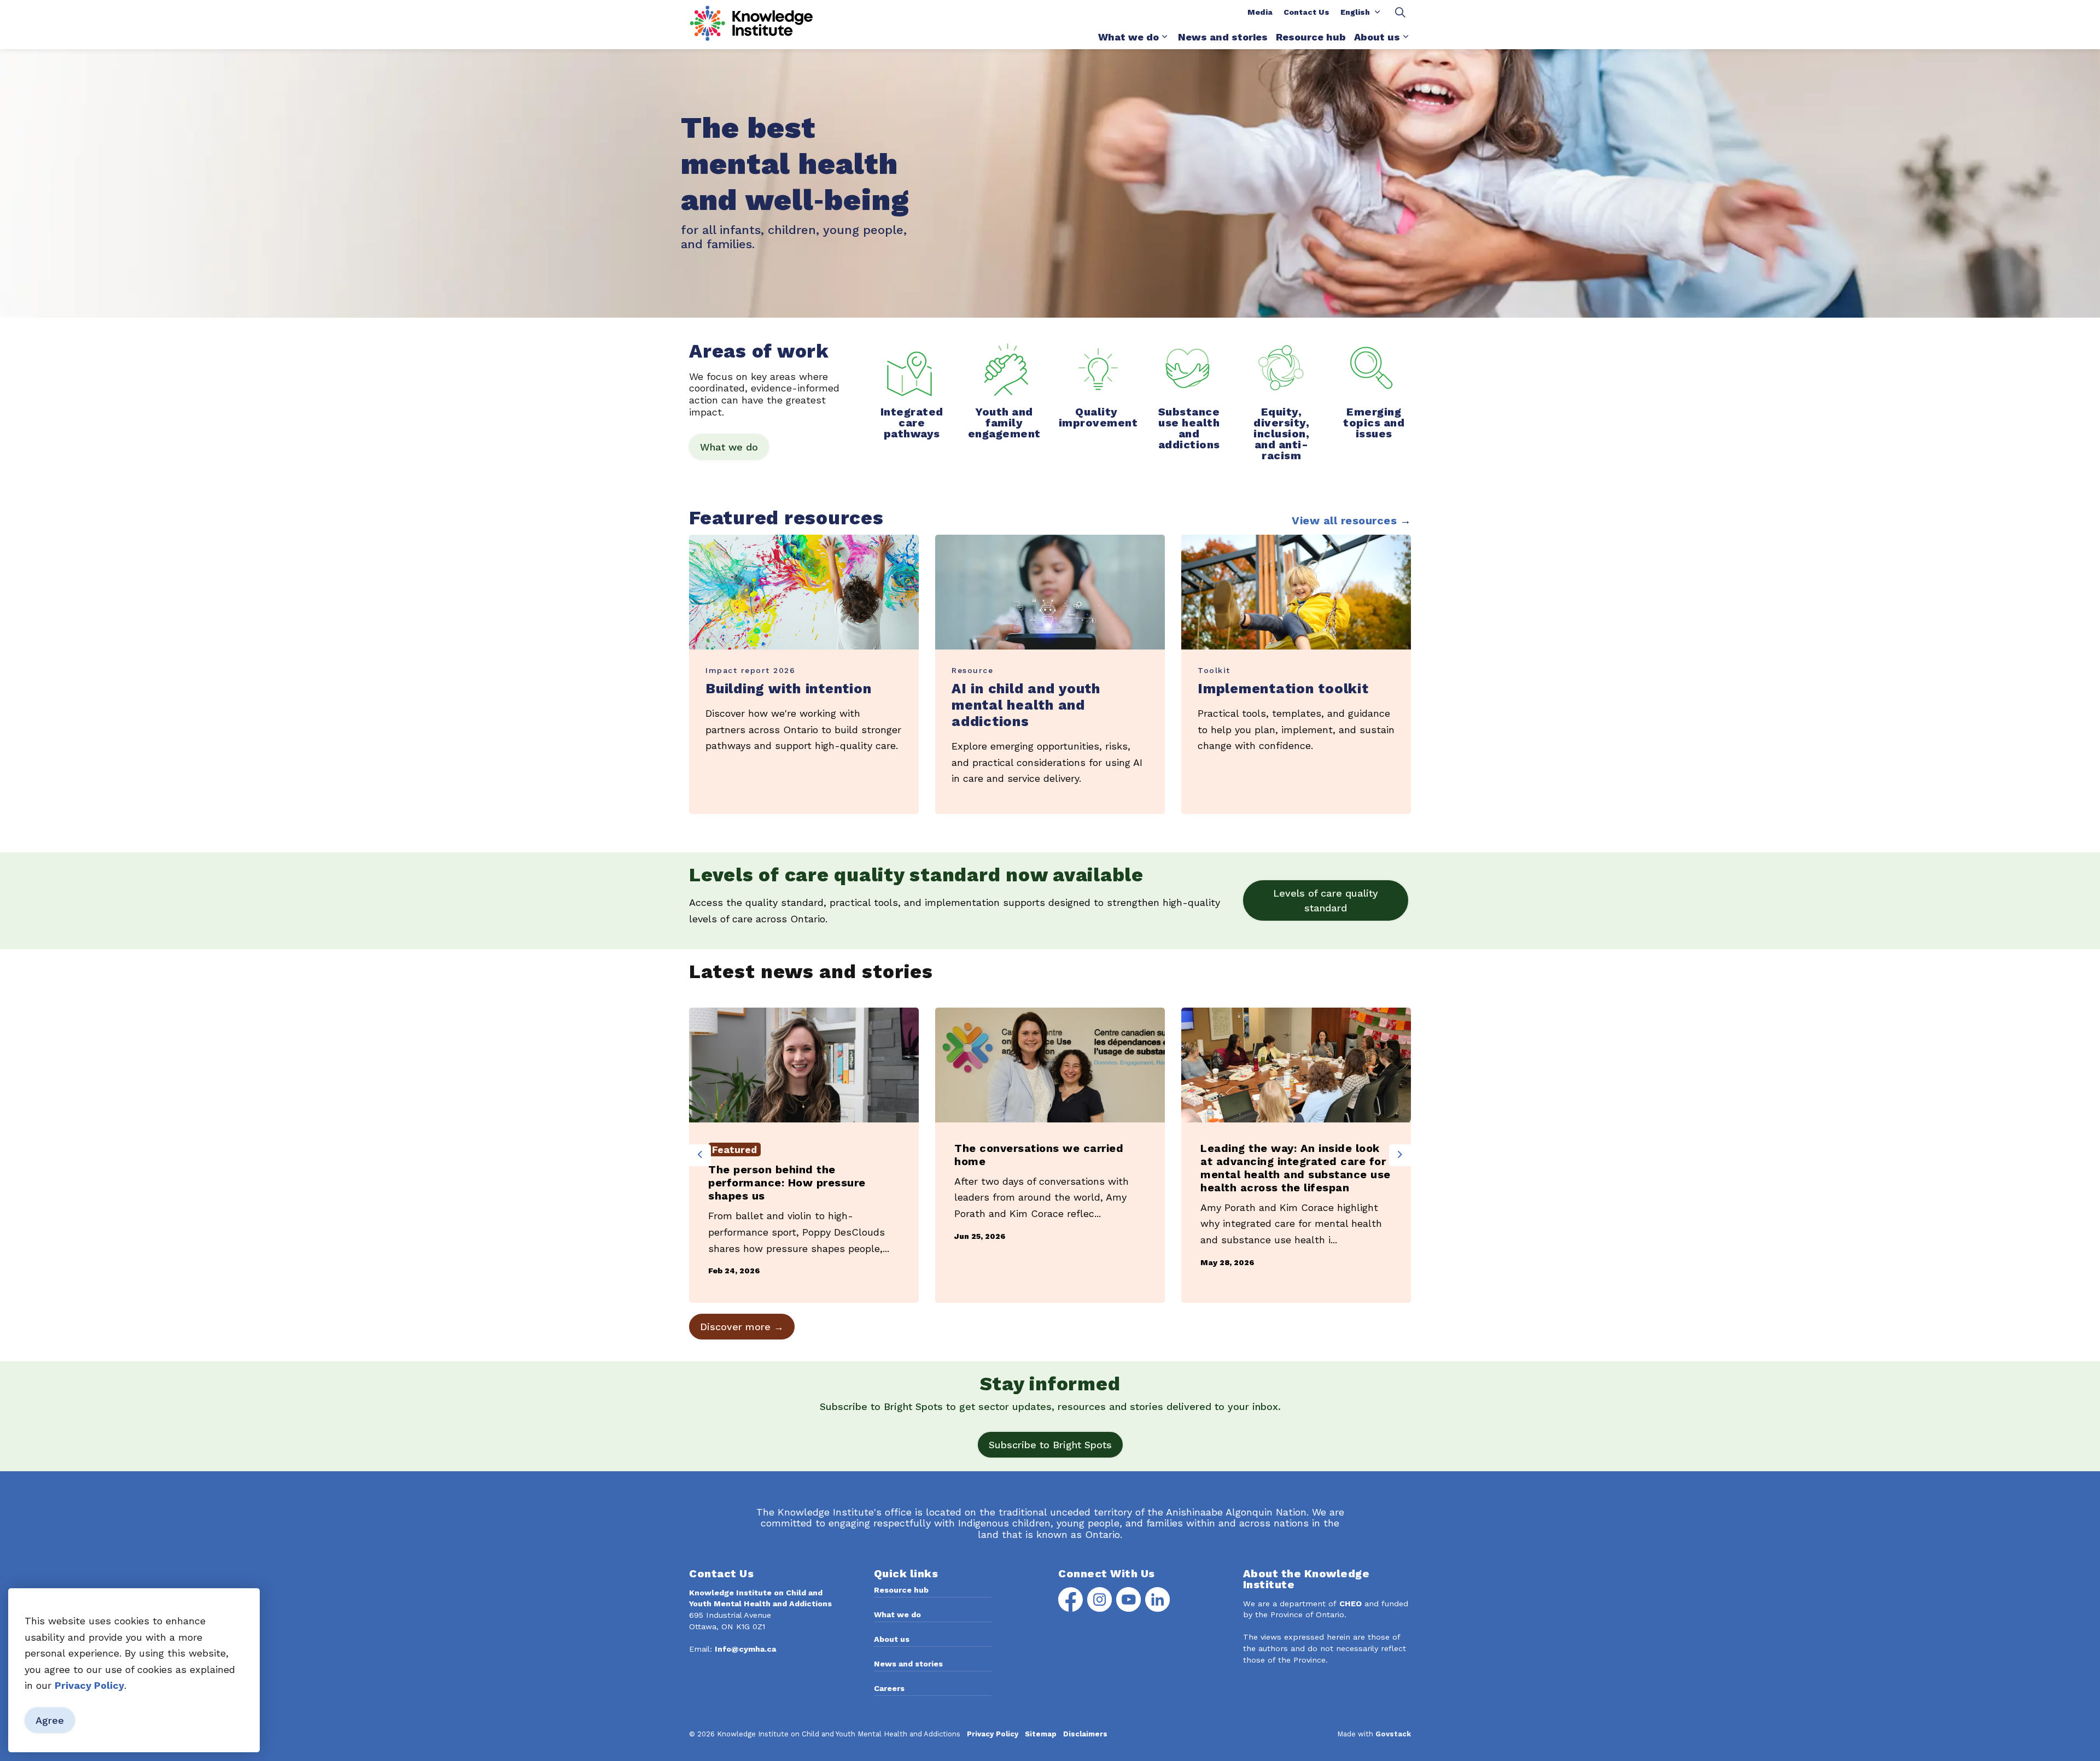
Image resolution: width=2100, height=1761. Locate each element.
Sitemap (1041, 1734)
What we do (1128, 37)
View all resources (1344, 520)
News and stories (1223, 37)
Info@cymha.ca (745, 1649)
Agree (50, 1721)
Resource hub (1311, 37)
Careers (889, 1688)
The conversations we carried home (1039, 1155)
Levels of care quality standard (1326, 900)
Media (1260, 12)
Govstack (1393, 1734)
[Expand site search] (1400, 12)
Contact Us (1306, 12)
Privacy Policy (89, 1686)
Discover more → (742, 1327)
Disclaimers (1085, 1734)
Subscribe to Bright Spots (1050, 1445)
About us (1377, 37)
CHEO (1351, 1604)
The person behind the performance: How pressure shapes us (787, 1183)
